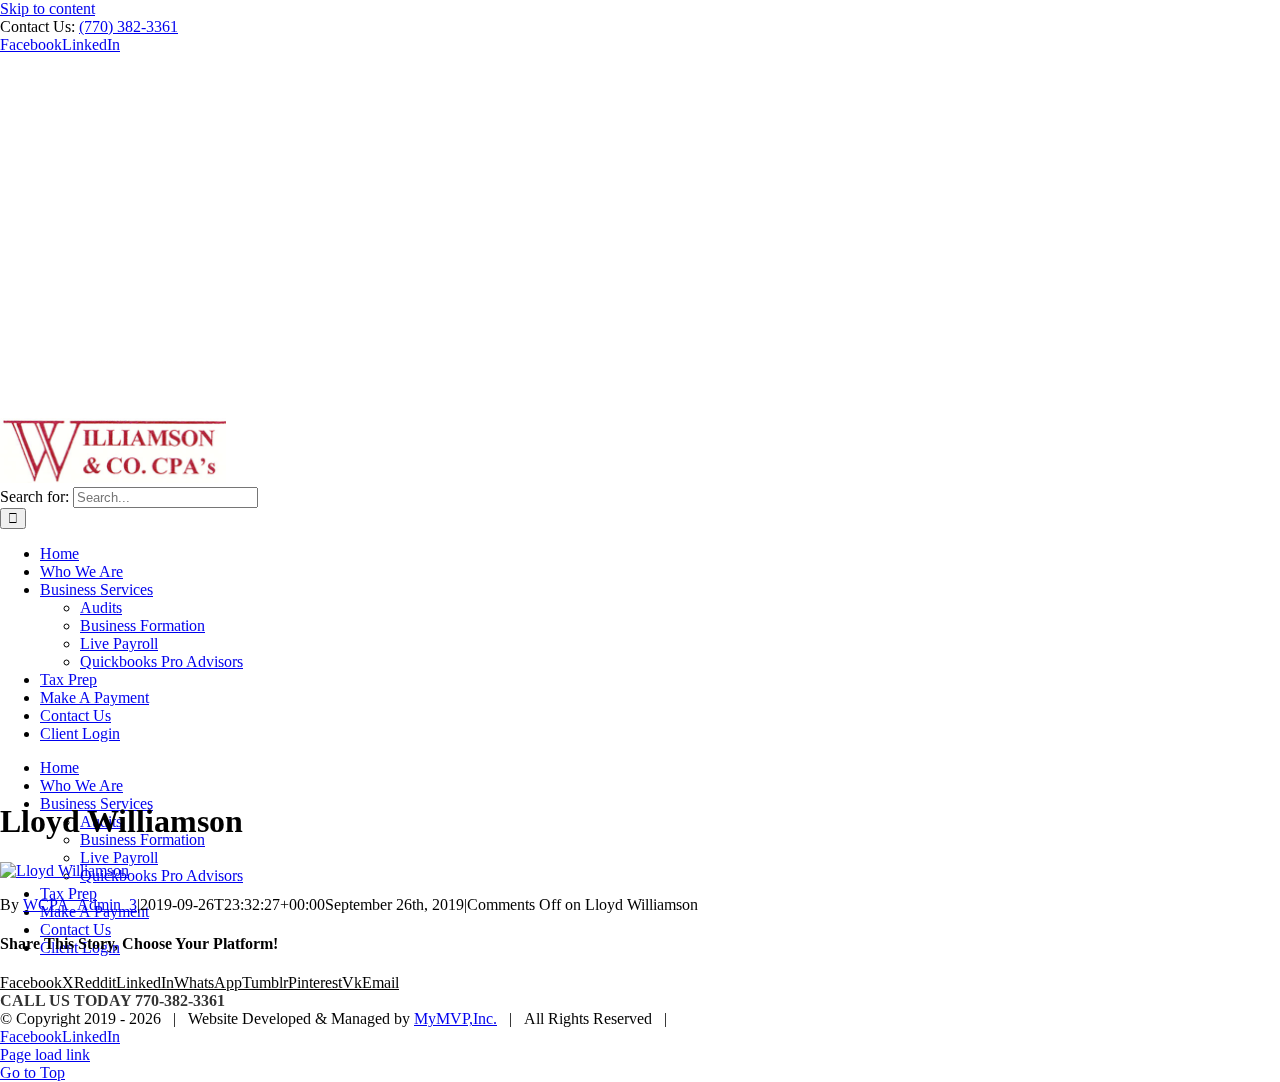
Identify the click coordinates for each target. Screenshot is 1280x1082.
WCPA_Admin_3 (80, 904)
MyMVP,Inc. (455, 1018)
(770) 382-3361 (128, 26)
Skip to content (47, 8)
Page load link (45, 1054)
